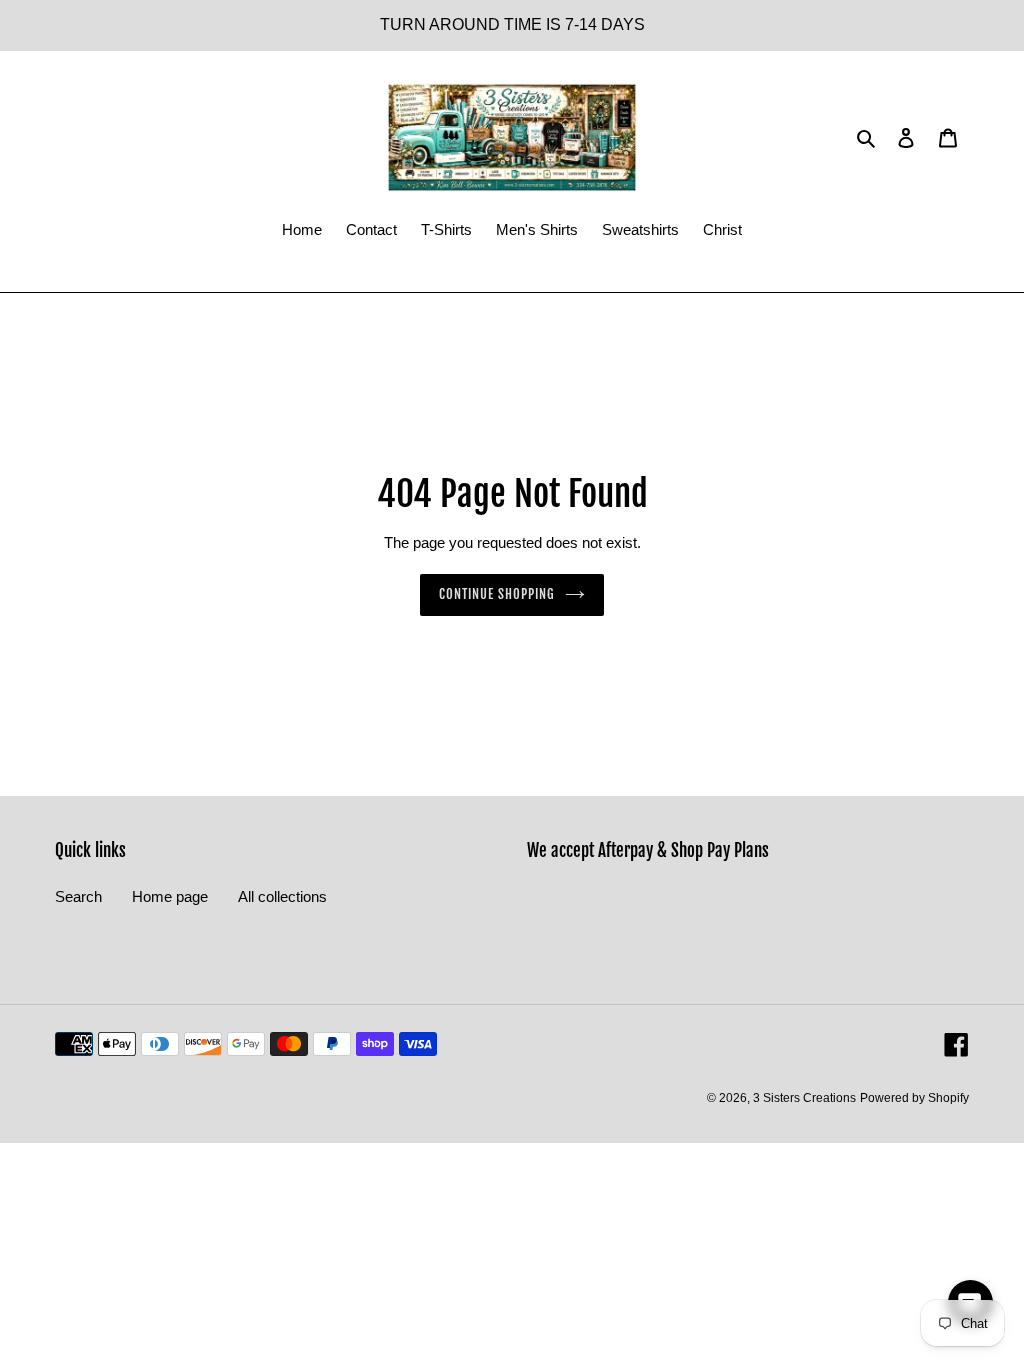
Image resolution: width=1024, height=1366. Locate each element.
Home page (170, 896)
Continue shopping (497, 594)
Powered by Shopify (914, 1098)
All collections (282, 896)
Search (78, 896)
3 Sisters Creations (804, 1098)
